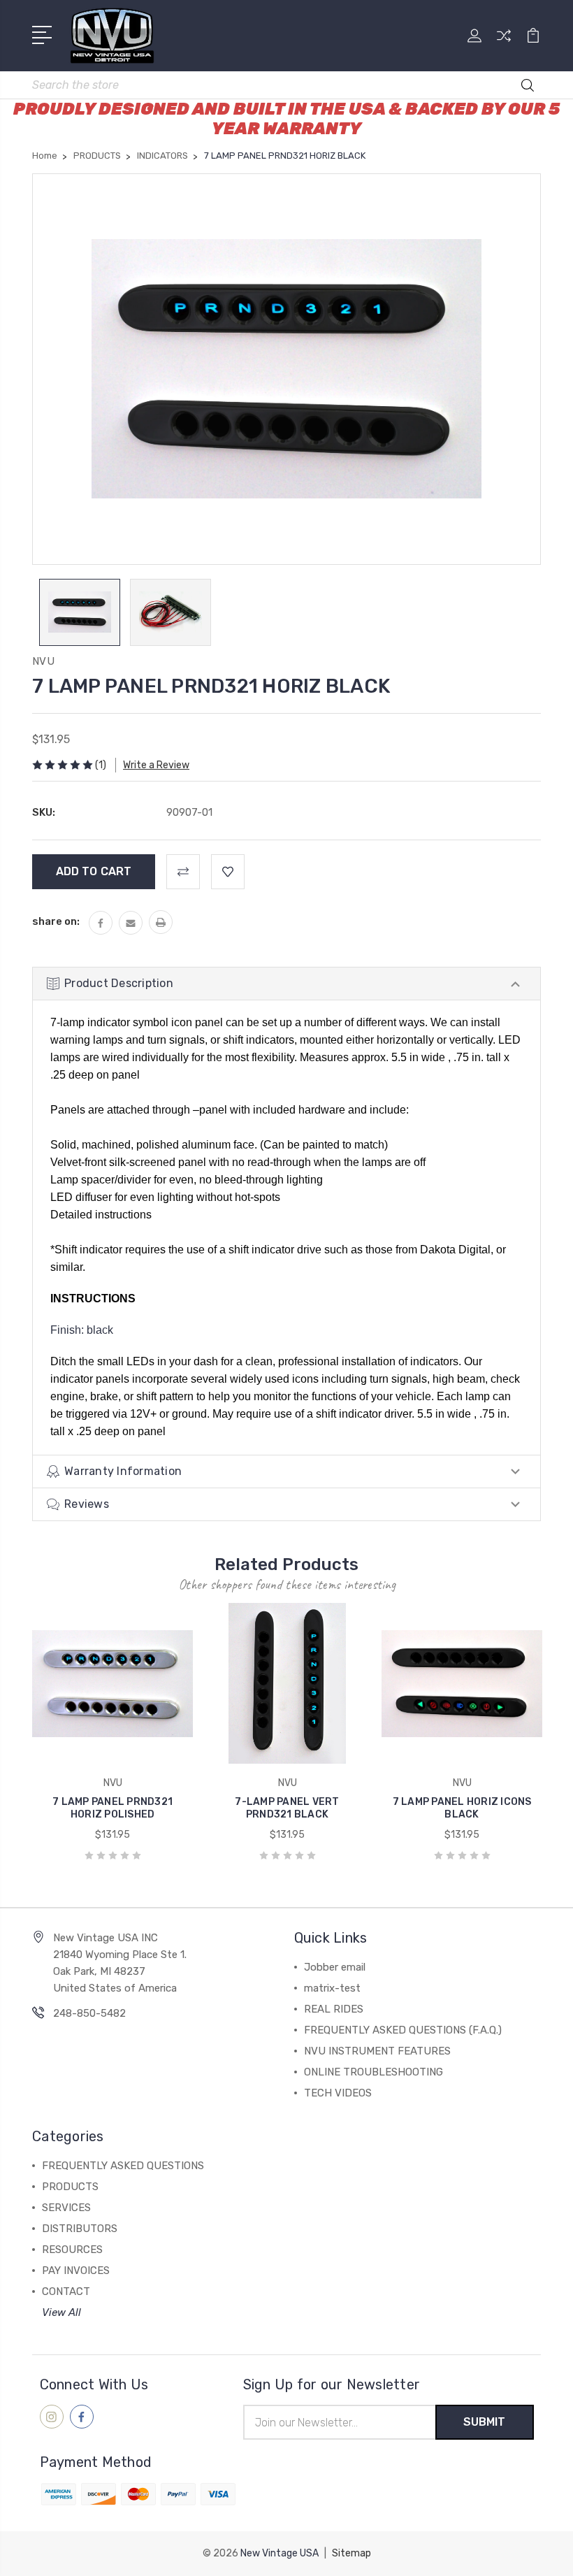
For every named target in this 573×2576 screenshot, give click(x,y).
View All (61, 2312)
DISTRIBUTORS (80, 2229)
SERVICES (66, 2208)
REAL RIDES (334, 2009)
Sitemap (351, 2553)
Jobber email (335, 1967)
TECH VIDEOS (338, 2093)
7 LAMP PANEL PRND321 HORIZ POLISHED (113, 1808)
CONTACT (66, 2291)
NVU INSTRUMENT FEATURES (377, 2051)
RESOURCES (72, 2250)
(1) (101, 765)
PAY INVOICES (76, 2271)
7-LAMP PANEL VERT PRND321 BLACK (287, 1808)
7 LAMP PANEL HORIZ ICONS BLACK (462, 1808)
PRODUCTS (70, 2187)
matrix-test (332, 1988)
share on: (56, 921)
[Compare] (504, 44)
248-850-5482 (89, 2013)
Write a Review (156, 765)
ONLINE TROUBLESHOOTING (373, 2072)
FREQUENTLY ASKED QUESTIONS (123, 2166)
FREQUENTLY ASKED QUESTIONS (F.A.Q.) (403, 2030)
